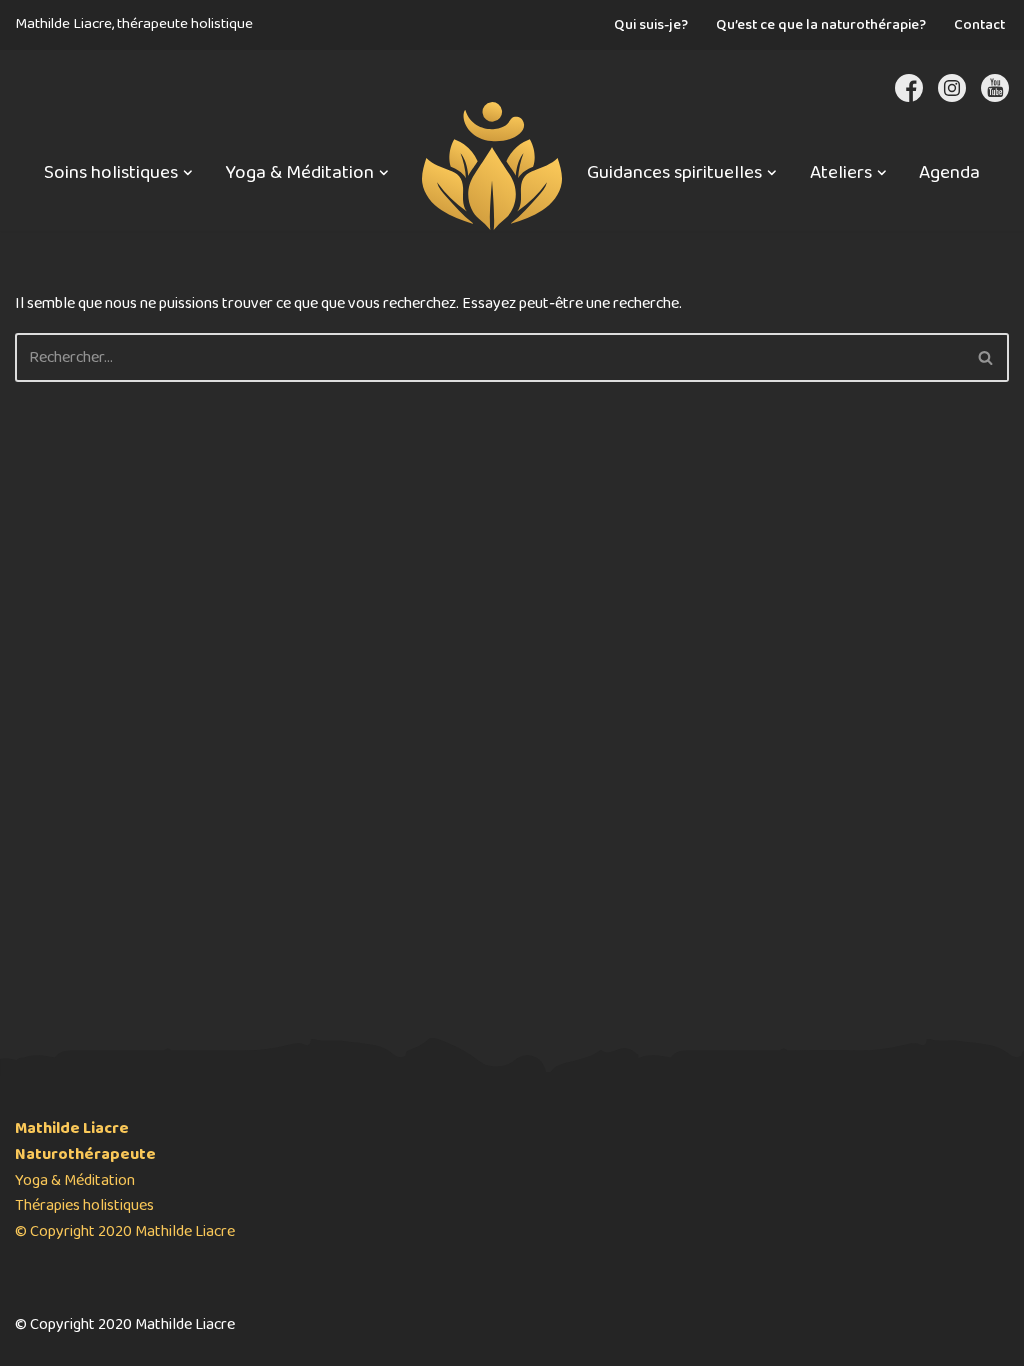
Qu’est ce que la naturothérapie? (821, 25)
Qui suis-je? (651, 25)
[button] (188, 173)
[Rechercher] (986, 357)
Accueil (488, 141)
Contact (979, 25)
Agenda (949, 172)
